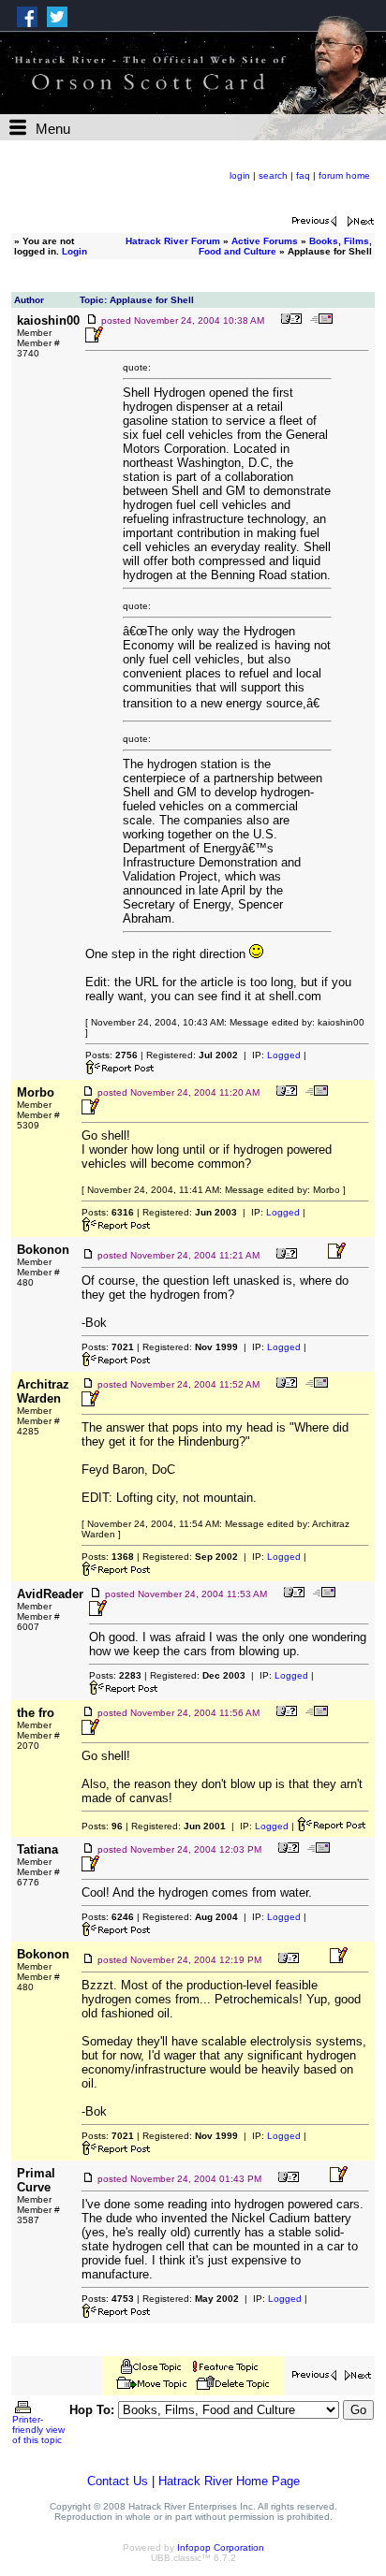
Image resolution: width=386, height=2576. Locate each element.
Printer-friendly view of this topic (38, 2430)
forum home (344, 175)
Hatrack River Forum (173, 241)
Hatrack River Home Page (229, 2481)
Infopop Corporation (221, 2547)
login (240, 175)
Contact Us (118, 2481)
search (273, 175)
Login (74, 251)
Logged (284, 1055)
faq (303, 175)
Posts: (111, 1055)
